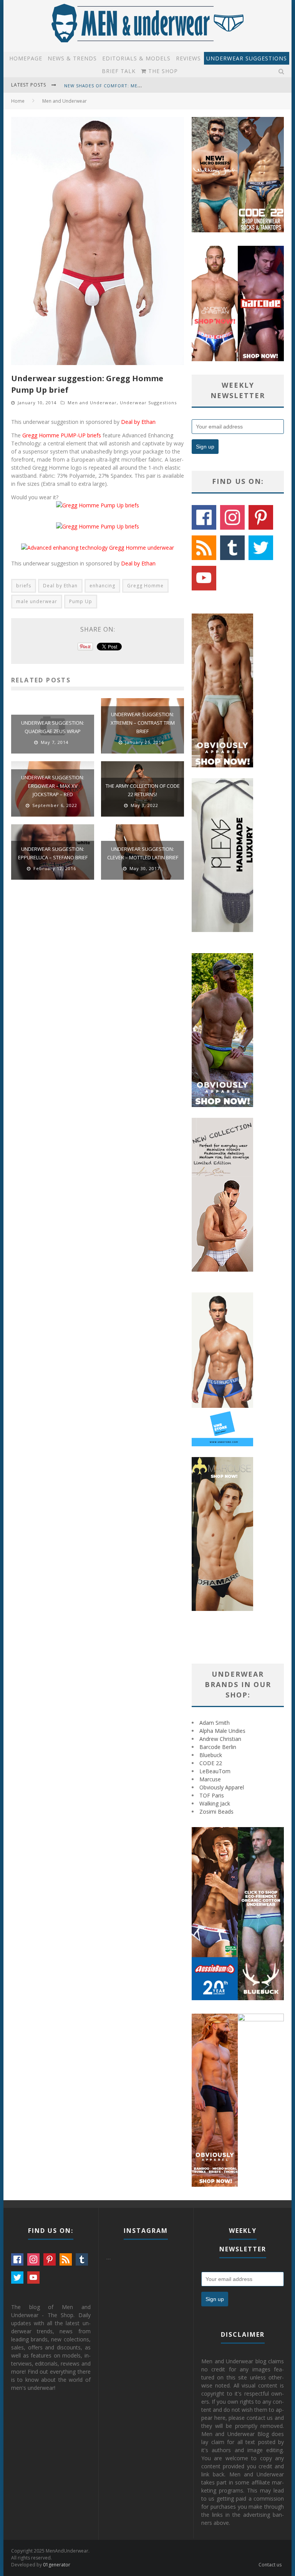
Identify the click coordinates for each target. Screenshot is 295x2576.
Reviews (188, 58)
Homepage (26, 58)
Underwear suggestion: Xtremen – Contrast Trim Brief (143, 723)
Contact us (270, 2565)
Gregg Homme (145, 586)
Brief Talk (119, 71)
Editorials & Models (136, 58)
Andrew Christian (220, 1739)
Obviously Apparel (222, 1787)
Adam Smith (215, 1723)
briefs (24, 586)
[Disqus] (98, 995)
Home (18, 101)
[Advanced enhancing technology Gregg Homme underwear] (98, 548)
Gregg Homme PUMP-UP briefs (62, 435)
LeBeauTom (215, 1771)
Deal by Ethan (138, 422)
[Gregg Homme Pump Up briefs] (98, 505)
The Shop (162, 71)
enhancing (102, 586)
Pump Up (81, 601)
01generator (57, 2565)
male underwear (37, 601)
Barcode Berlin (218, 1747)
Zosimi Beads (216, 1812)
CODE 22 (211, 1763)
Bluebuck (211, 1755)
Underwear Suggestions (247, 58)
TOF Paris (212, 1795)
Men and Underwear (92, 403)
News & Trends (72, 58)
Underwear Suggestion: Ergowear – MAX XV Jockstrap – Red (53, 786)
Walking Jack (215, 1803)
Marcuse (210, 1779)
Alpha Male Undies (222, 1731)
